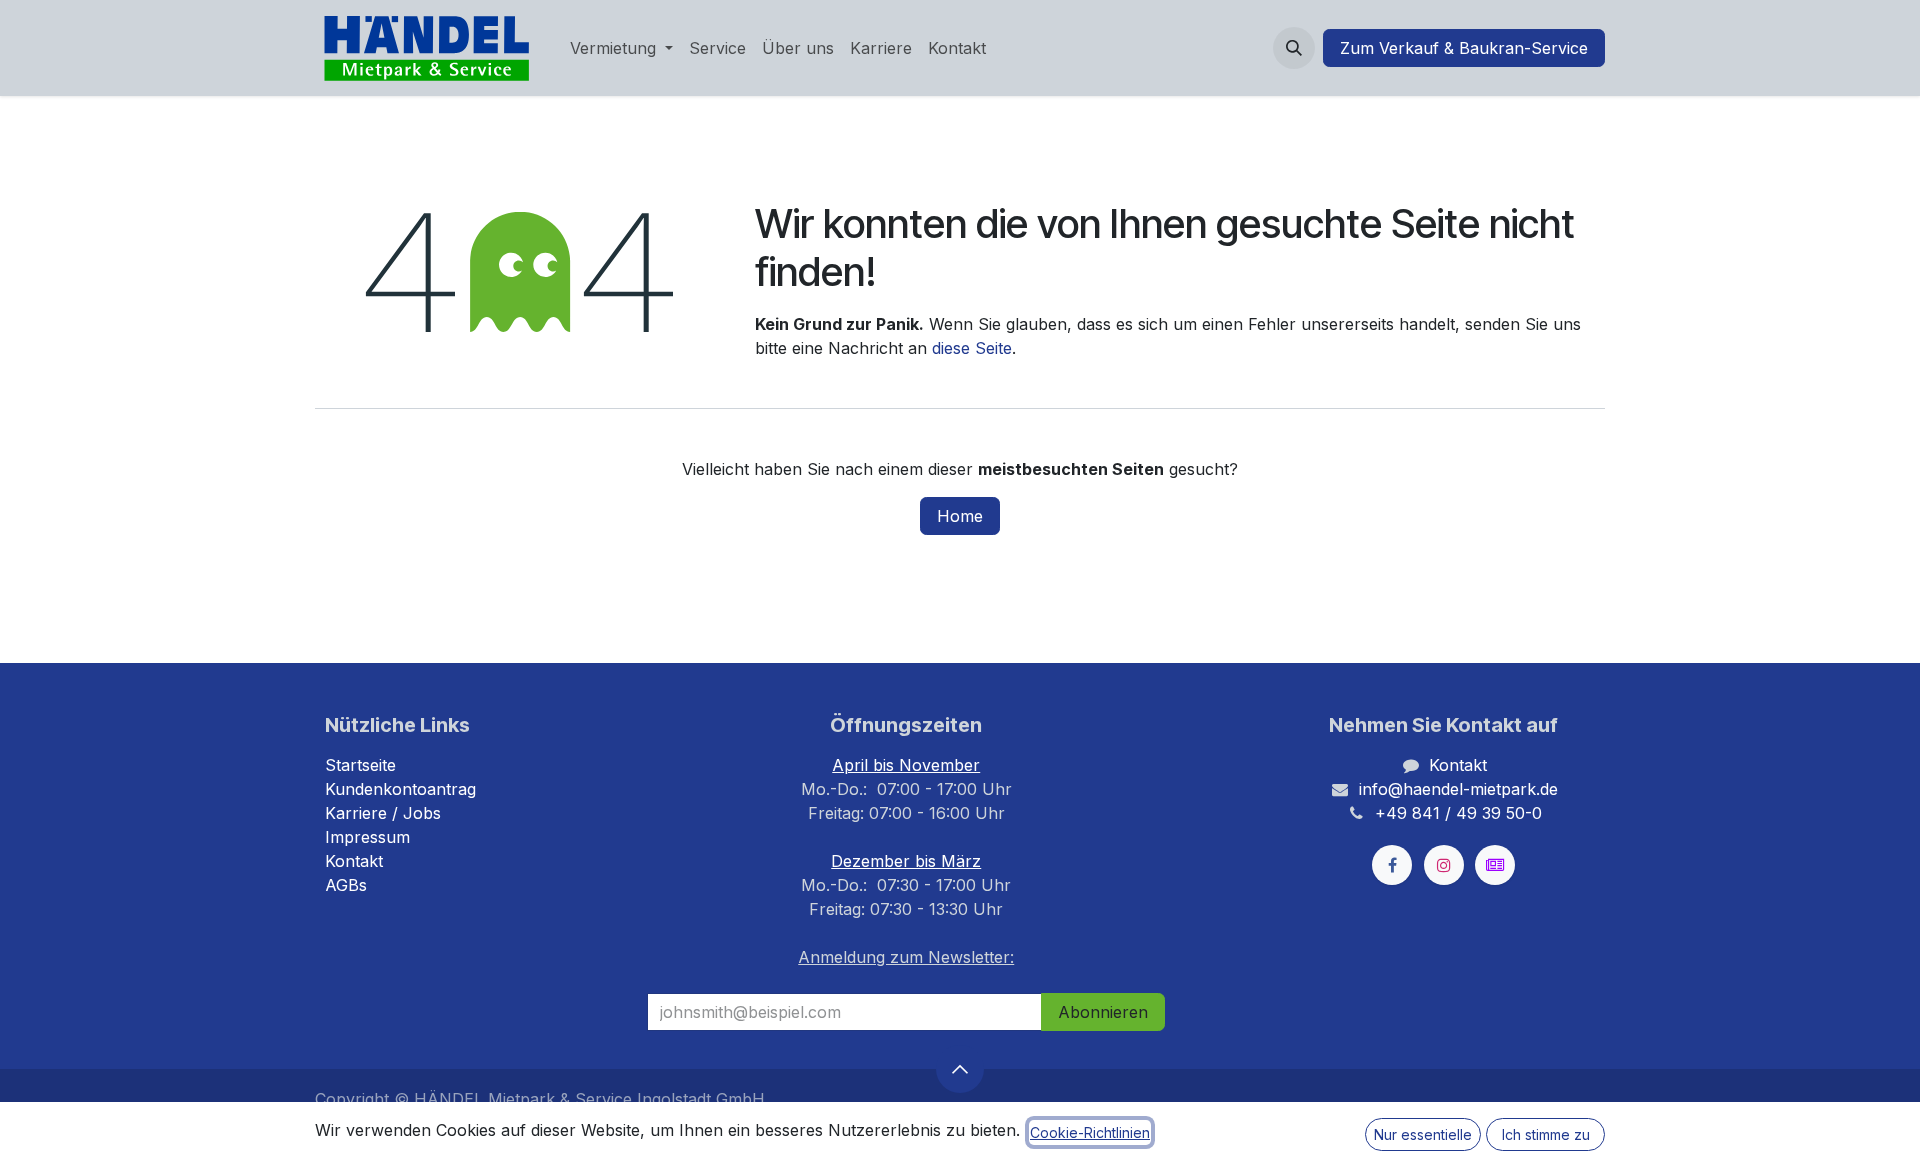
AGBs (346, 885)
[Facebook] (1392, 865)
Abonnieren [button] (1103, 1012)
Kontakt (354, 861)
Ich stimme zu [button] (1546, 1134)
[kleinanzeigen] (1495, 865)
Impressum (367, 837)
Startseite (360, 765)
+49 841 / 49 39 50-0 (1458, 813)
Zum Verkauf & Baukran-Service (1464, 48)
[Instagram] (1444, 865)
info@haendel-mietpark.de (1458, 789)
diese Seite (972, 348)
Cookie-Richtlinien (1090, 1132)
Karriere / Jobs (383, 813)
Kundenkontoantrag (400, 789)
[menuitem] (621, 48)
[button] (1294, 48)
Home (960, 516)
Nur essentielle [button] (1423, 1134)
